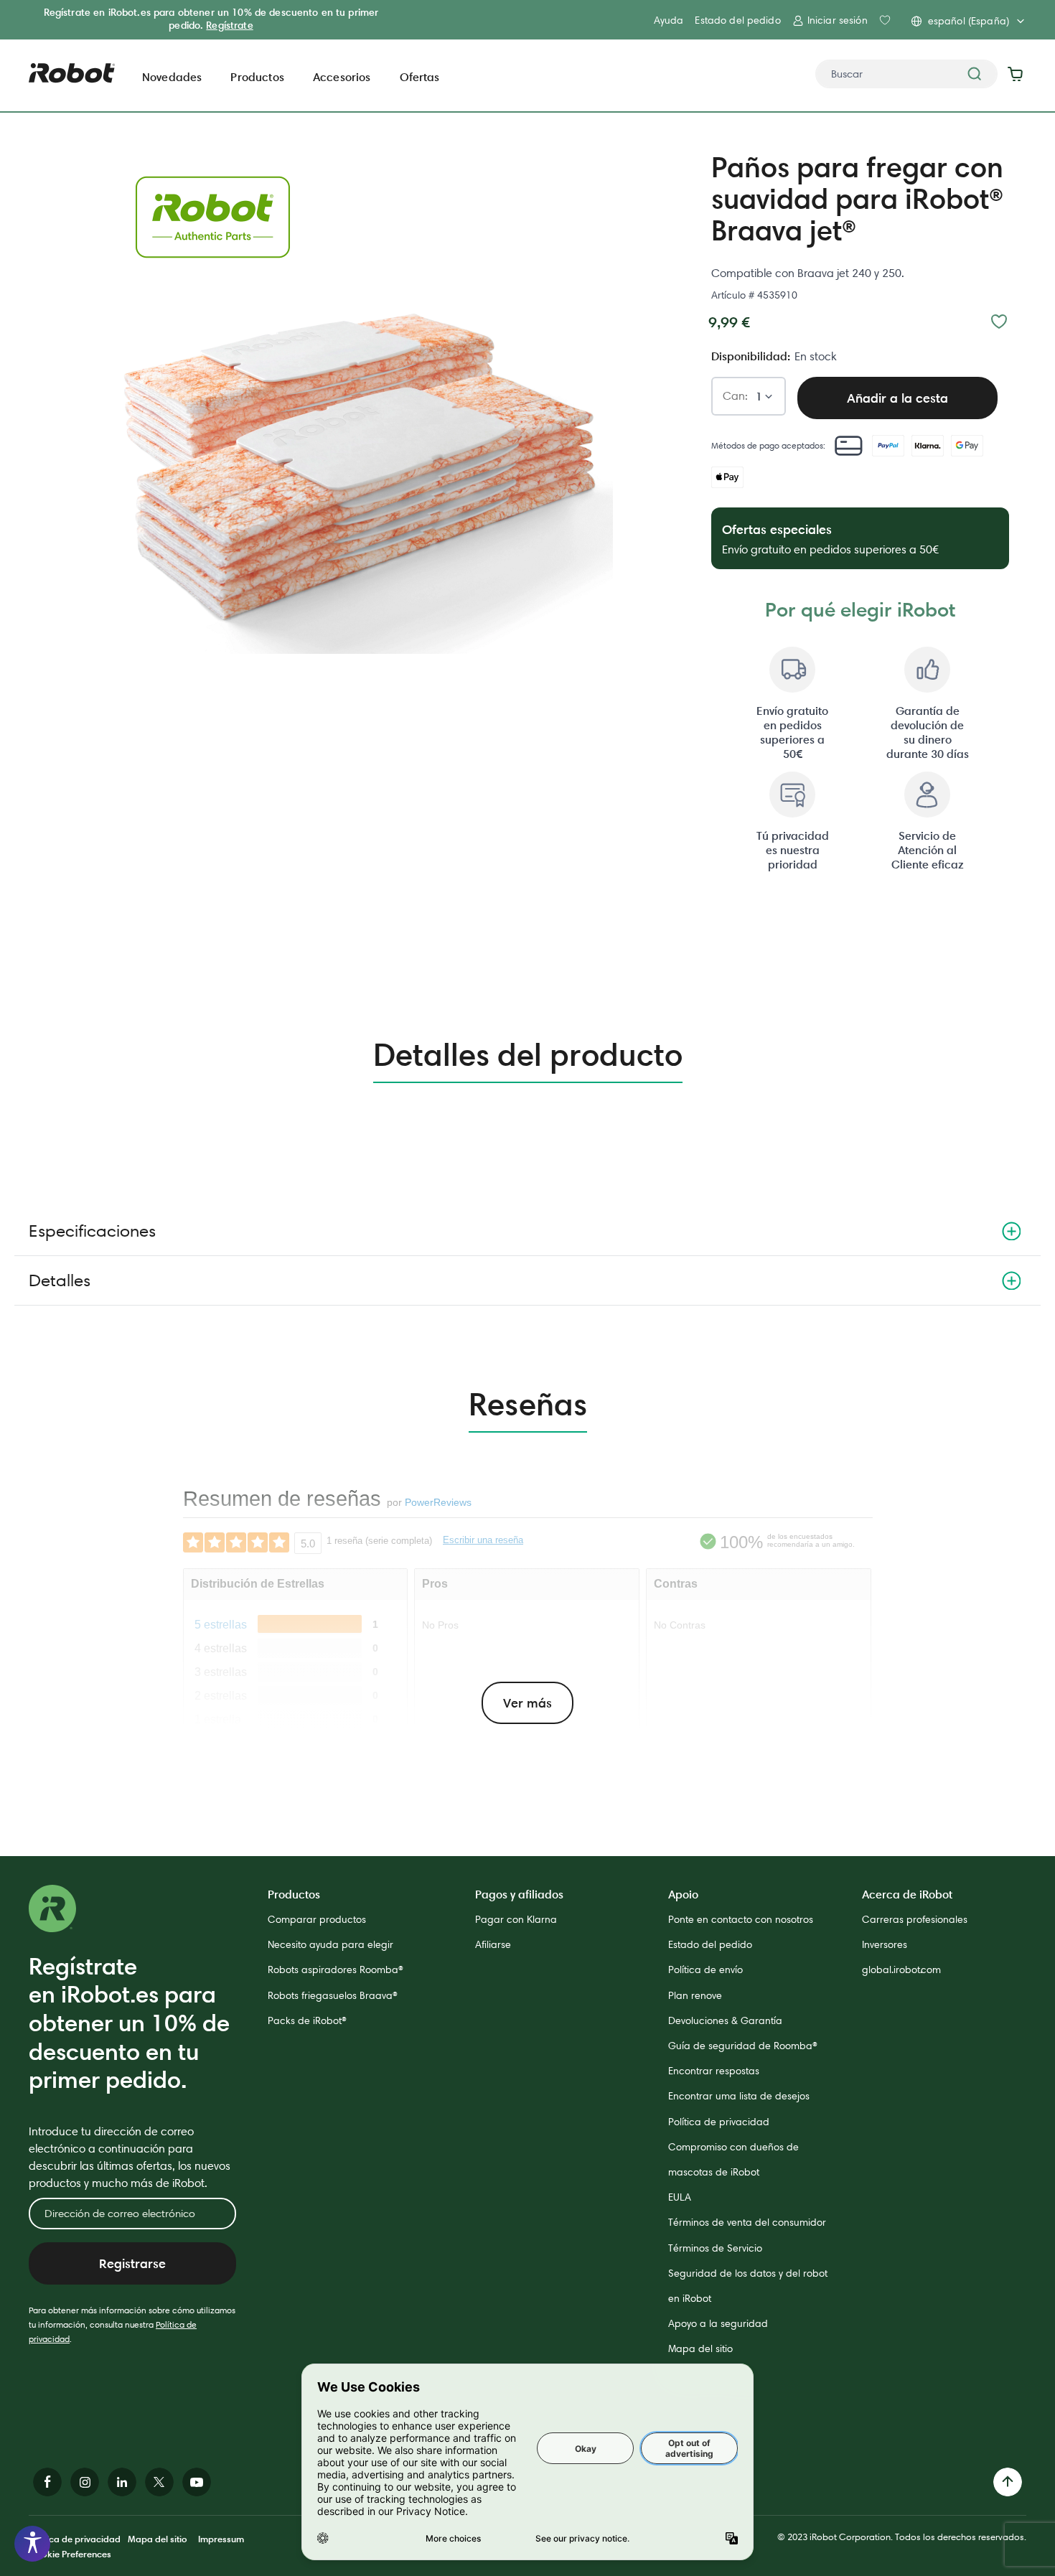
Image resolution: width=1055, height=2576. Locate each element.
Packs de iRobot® (307, 2020)
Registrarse (132, 2263)
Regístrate (229, 25)
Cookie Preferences (70, 2554)
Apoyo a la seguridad (718, 2323)
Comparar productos (317, 1919)
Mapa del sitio (700, 2348)
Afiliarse (493, 1944)
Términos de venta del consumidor (747, 2222)
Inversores (885, 1944)
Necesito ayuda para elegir (330, 1944)
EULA (680, 2197)
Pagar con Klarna (516, 1919)
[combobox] (906, 74)
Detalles (60, 1280)
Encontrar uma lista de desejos (739, 2096)
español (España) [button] (969, 21)
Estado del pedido (737, 20)
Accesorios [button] (342, 77)
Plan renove (695, 1995)
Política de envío (705, 1970)
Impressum (221, 2539)
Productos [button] (257, 77)
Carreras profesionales (915, 1919)
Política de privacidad (719, 2122)
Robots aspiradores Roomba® (336, 1970)
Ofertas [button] (420, 77)
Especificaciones (92, 1231)
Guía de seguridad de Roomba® (743, 2046)
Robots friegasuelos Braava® (333, 1995)
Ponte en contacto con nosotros (741, 1919)
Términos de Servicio (715, 2248)
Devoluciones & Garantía (725, 2020)
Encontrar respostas (714, 2071)
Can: (735, 397)
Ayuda (669, 20)
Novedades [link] (172, 77)
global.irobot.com (901, 1970)
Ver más (527, 1703)
